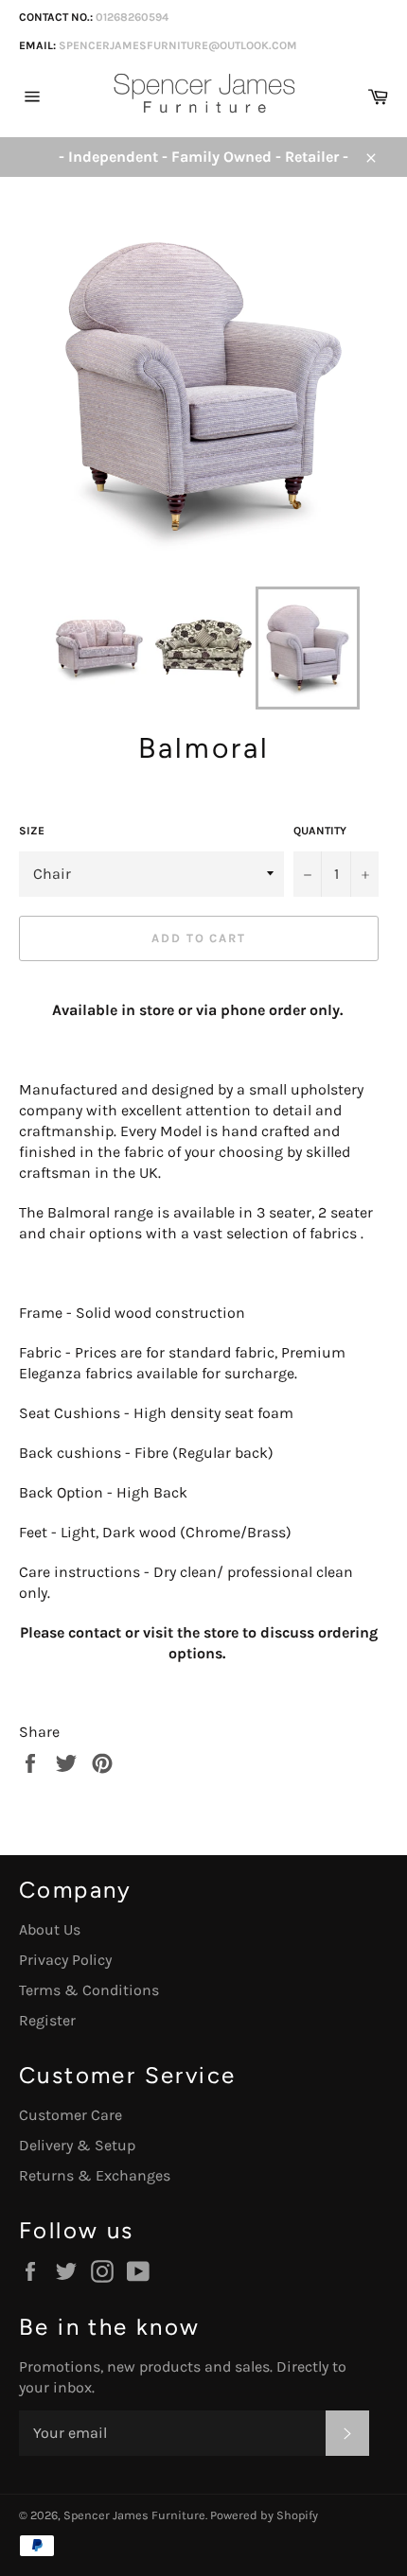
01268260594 (132, 17)
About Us (50, 1929)
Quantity (320, 831)
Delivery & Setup (77, 2145)
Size (32, 831)
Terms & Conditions (89, 1990)
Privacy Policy (65, 1960)
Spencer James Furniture (134, 2515)
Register (47, 2020)
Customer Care (71, 2115)
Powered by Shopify (264, 2515)
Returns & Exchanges (95, 2175)
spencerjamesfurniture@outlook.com (178, 45)
